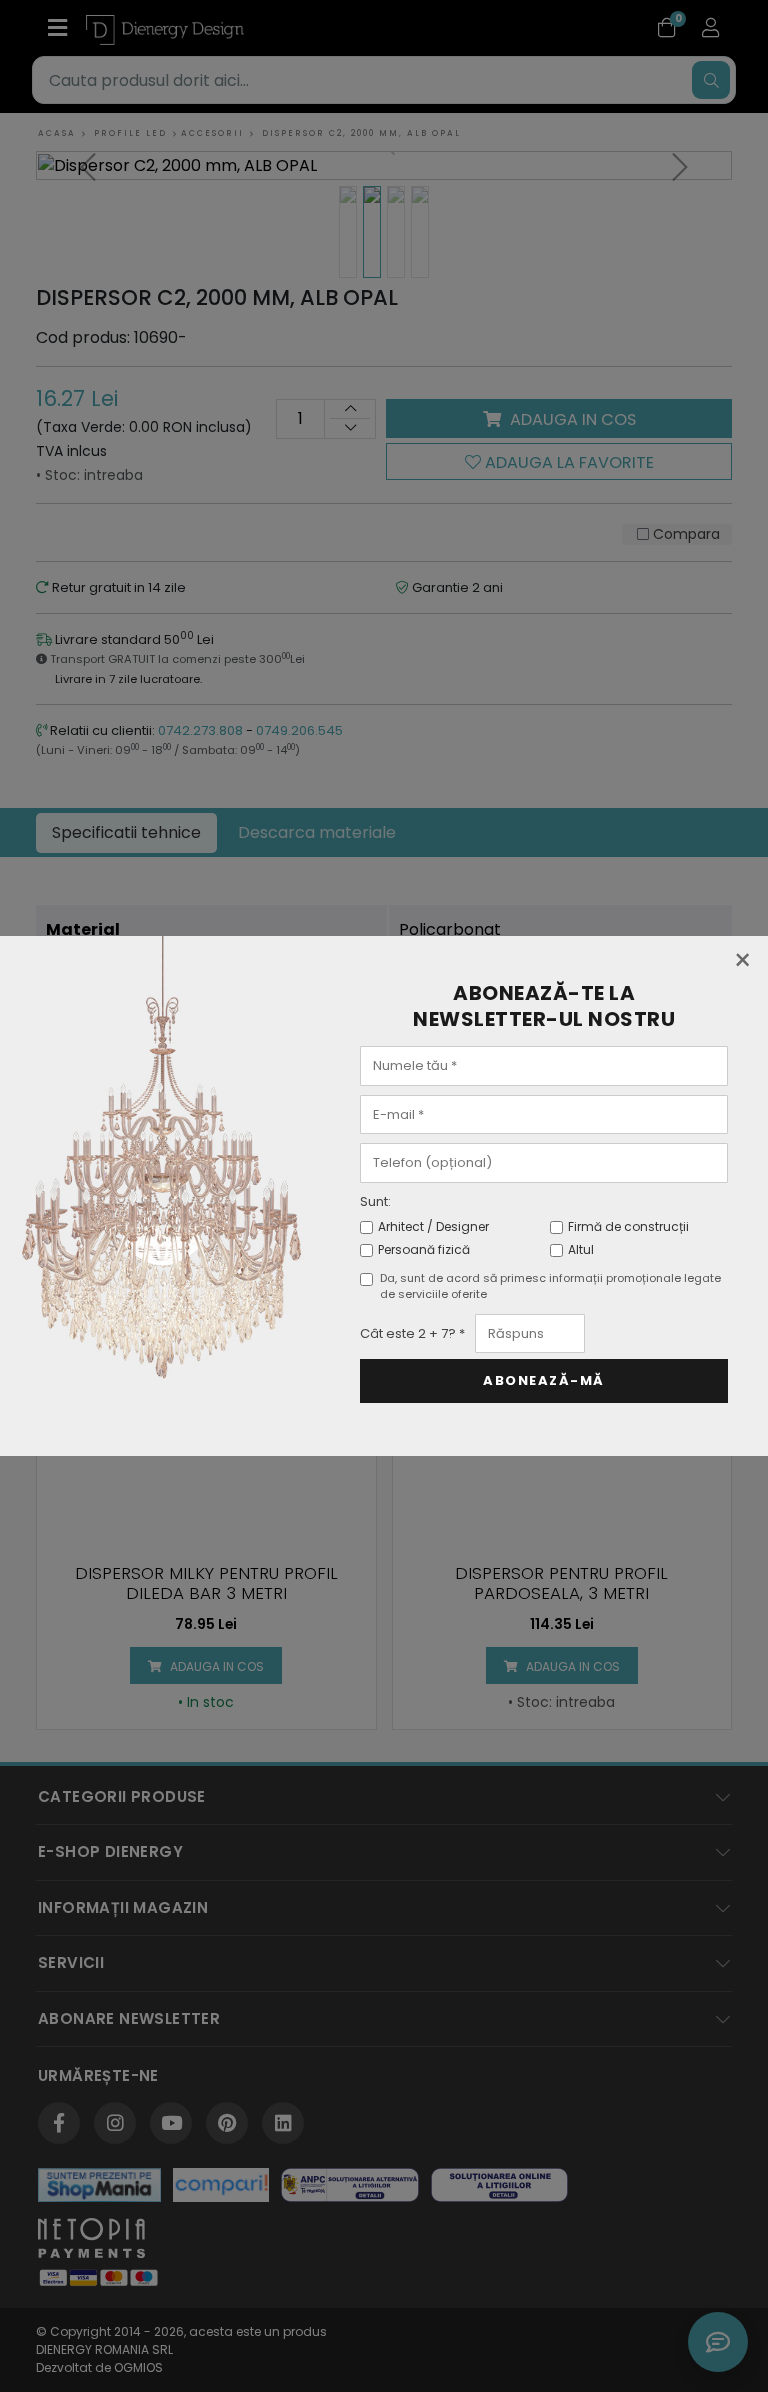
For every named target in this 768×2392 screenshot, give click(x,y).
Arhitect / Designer (433, 1226)
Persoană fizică (424, 1249)
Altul (581, 1249)
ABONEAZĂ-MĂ (544, 1380)
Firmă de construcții (628, 1226)
